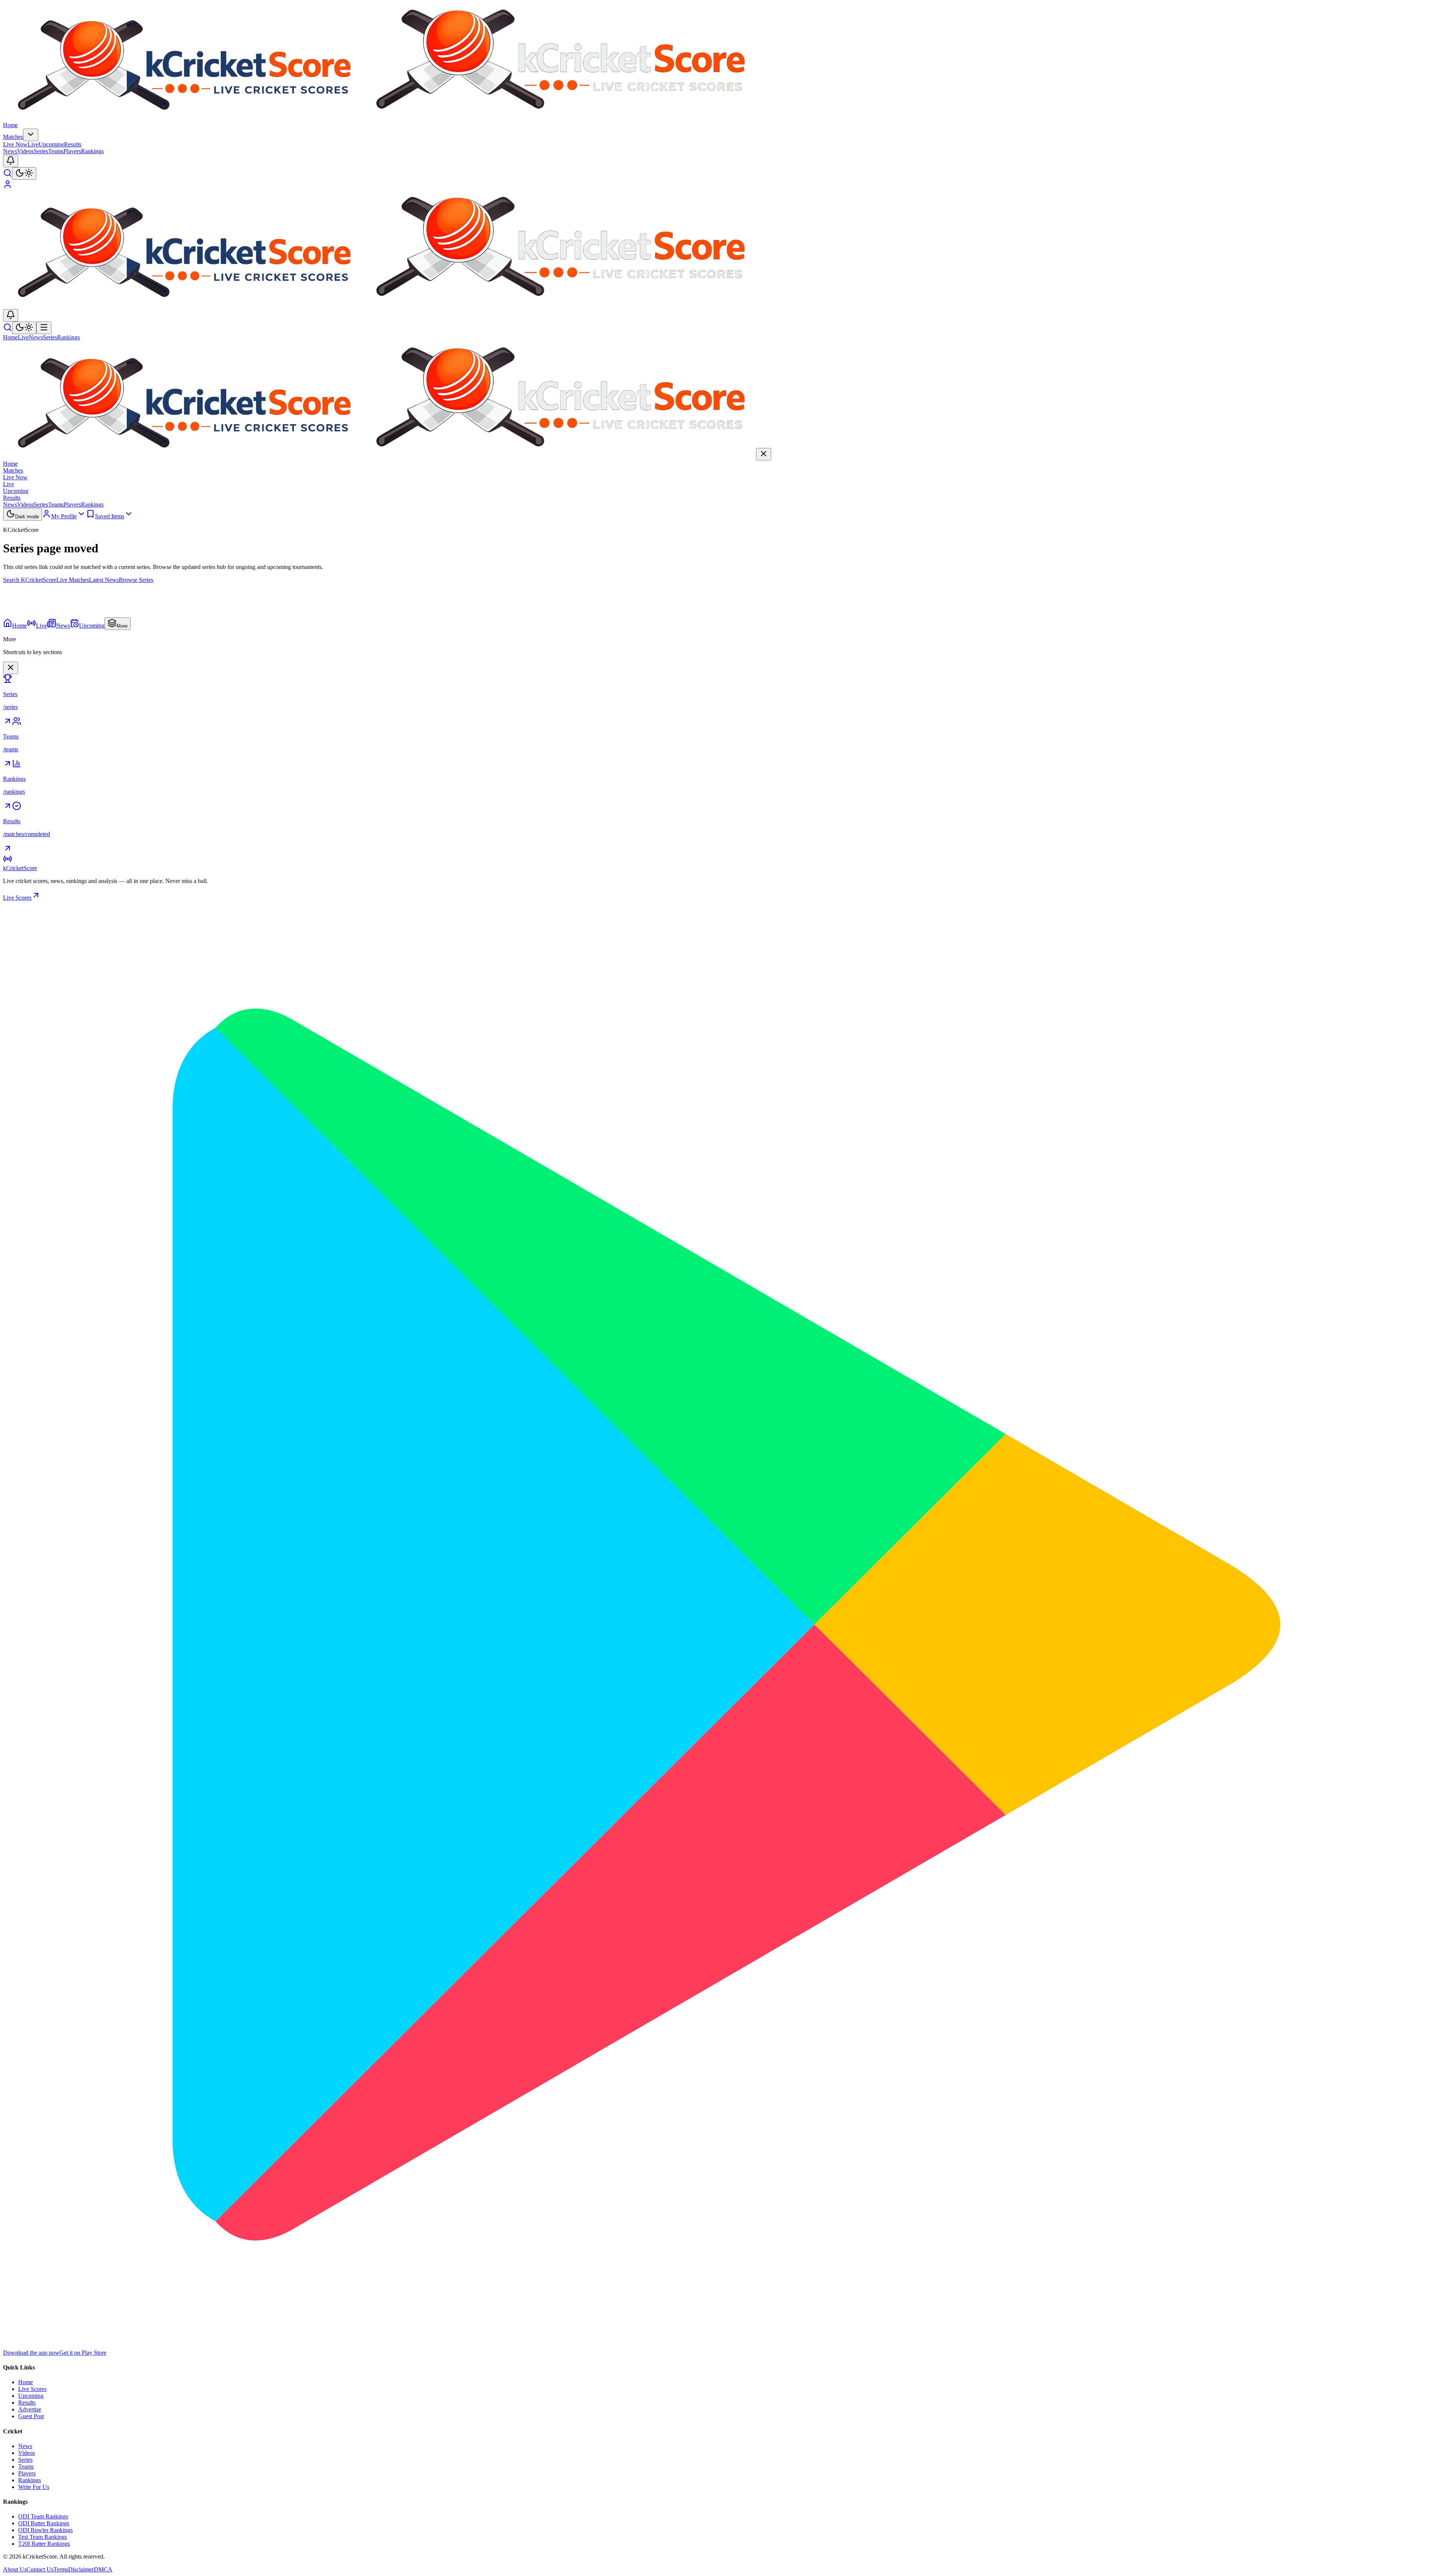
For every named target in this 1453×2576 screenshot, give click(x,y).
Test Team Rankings (43, 2537)
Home (10, 125)
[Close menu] (11, 668)
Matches (13, 137)
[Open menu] (44, 328)
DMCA (103, 2569)
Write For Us (34, 2487)
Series (41, 151)
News (10, 151)
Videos (25, 151)
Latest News (104, 580)
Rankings (92, 151)
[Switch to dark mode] (24, 173)
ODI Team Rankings (43, 2516)
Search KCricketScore (30, 580)
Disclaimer (81, 2569)
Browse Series (136, 580)
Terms (61, 2569)
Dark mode (27, 517)
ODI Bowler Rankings (45, 2530)
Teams (56, 151)
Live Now (21, 144)
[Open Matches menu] (31, 135)
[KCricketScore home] (380, 118)
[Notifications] (11, 161)
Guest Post (31, 2416)
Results (73, 144)
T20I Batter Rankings (44, 2544)
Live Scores (17, 898)
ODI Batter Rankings (44, 2523)
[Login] (8, 187)
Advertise (30, 2409)
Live (23, 337)
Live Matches (73, 580)
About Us (15, 2569)
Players (72, 151)
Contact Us (40, 2569)
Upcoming (51, 144)
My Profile (64, 516)
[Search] (8, 175)
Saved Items (110, 516)
